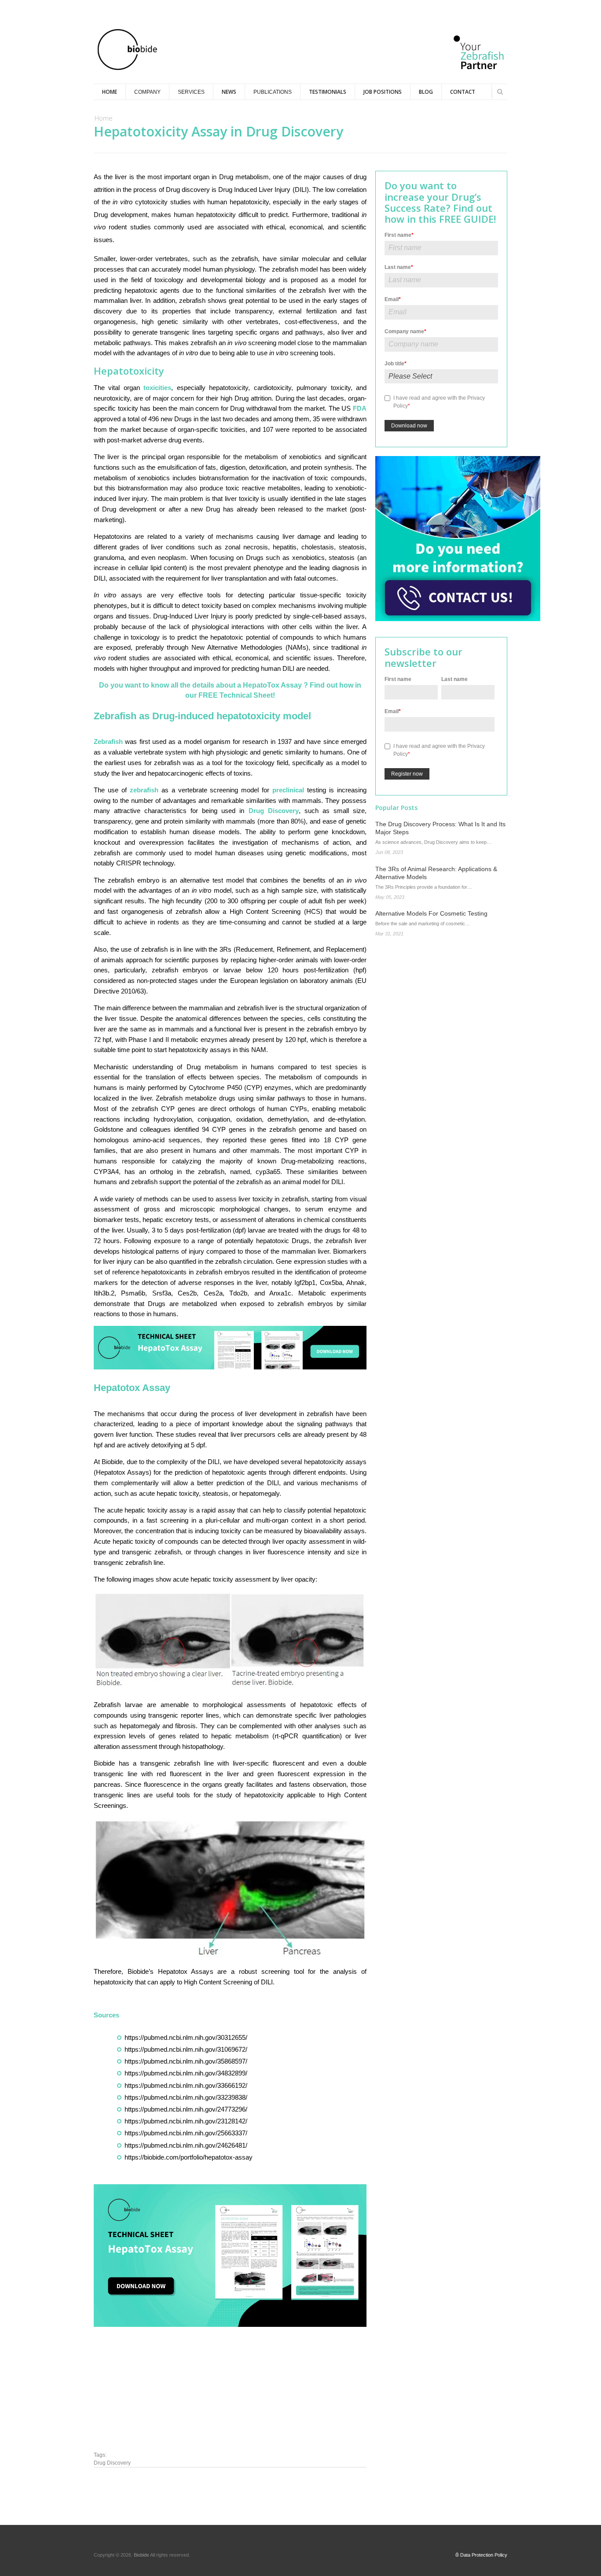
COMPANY (147, 92)
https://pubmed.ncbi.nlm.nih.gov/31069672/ (186, 2049)
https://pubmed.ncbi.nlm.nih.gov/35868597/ (186, 2061)
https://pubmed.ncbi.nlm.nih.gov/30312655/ (186, 2037)
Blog (426, 92)
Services (191, 92)
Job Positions (383, 92)
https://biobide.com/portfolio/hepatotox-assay (189, 2157)
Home (110, 92)
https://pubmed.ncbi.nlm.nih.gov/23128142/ (186, 2121)
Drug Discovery (274, 811)
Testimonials (328, 92)
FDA (360, 408)
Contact (463, 92)
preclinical (290, 790)
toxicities (157, 388)
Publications (273, 92)
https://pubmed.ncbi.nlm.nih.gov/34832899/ (186, 2073)
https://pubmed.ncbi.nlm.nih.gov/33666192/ (186, 2085)
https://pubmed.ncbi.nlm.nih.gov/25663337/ (186, 2133)
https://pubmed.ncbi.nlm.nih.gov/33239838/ (186, 2097)
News (229, 92)
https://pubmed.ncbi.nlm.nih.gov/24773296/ (186, 2109)
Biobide (142, 2555)
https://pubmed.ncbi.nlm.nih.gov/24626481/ (186, 2145)
